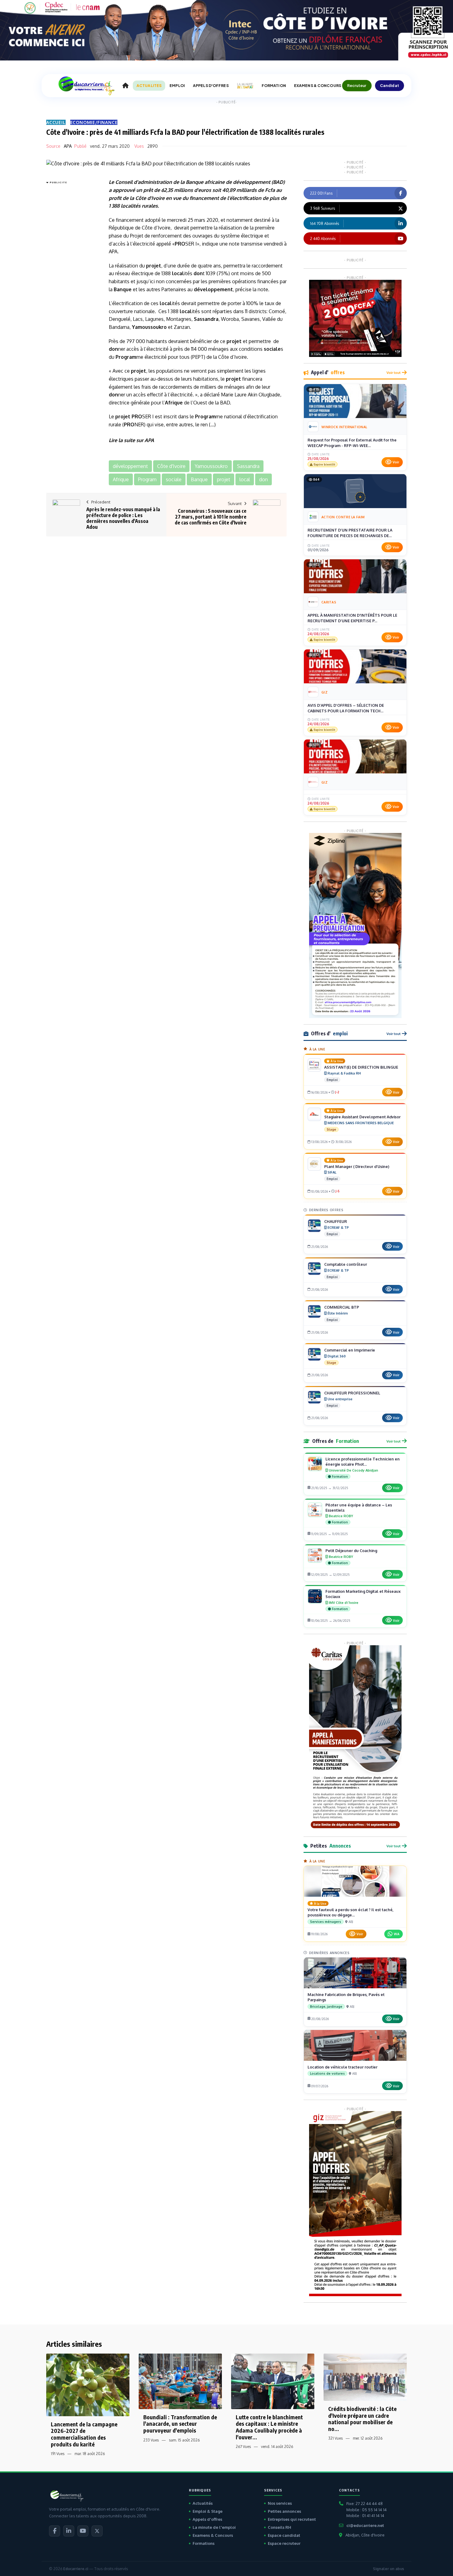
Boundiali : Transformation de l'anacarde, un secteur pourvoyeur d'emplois (180, 2424)
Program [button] (147, 479)
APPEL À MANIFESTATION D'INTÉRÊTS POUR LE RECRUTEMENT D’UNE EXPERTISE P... (352, 618)
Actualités (203, 2503)
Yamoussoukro (149, 327)
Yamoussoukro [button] (211, 466)
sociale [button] (174, 479)
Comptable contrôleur (346, 1264)
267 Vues (243, 2447)
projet (154, 266)
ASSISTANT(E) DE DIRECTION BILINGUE (361, 1067)
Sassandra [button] (248, 466)
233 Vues (151, 2440)
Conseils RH (280, 2527)
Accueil (56, 122)
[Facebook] (55, 2531)
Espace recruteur (284, 2543)
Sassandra (206, 319)
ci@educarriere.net (365, 2525)
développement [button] (130, 466)
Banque (195, 182)
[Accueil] (125, 86)
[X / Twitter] (97, 2531)
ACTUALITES (149, 86)
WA (397, 1934)
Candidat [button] (390, 85)
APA (68, 146)
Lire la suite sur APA (131, 440)
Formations (204, 2543)
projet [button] (224, 479)
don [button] (263, 479)
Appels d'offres (207, 2519)
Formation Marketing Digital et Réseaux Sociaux (363, 1594)
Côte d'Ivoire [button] (171, 466)
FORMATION (274, 86)
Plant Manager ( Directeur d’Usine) (357, 1166)
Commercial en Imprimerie (350, 1350)
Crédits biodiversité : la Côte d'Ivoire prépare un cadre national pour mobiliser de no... (362, 2419)
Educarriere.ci (76, 2569)
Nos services (280, 2503)
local (127, 206)
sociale (272, 349)
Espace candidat (284, 2535)
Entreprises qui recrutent (292, 2519)
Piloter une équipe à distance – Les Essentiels (359, 1507)
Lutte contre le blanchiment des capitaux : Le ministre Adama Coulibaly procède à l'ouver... (269, 2427)
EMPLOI (177, 86)
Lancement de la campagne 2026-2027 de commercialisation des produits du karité (84, 2434)
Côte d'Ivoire (150, 198)
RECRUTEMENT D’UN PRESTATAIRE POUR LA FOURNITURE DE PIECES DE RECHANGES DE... (350, 533)
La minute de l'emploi (214, 2527)
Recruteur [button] (357, 85)
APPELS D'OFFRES (211, 86)
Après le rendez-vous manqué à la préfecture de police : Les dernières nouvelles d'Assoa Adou (123, 518)
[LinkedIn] (69, 2531)
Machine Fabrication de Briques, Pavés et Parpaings (346, 1997)
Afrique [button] (121, 479)
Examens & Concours (213, 2535)
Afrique (174, 403)
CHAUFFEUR (336, 1221)
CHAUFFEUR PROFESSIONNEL (352, 1393)
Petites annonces (284, 2511)
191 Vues (58, 2454)
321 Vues (335, 2438)
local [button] (245, 479)
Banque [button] (199, 479)
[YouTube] (83, 2531)
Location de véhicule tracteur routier (343, 2067)
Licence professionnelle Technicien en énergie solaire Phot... (363, 1462)
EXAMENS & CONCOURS (318, 86)
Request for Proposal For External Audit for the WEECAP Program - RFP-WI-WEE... (352, 443)
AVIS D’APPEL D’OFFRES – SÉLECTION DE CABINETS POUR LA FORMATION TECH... (346, 708)
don (198, 273)
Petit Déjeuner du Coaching (351, 1551)
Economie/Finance (94, 122)
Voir (396, 462)
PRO (180, 244)
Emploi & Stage (208, 2511)
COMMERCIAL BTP (342, 1307)
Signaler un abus (388, 2569)
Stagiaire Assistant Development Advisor (362, 1117)
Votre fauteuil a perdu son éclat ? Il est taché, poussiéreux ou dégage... (351, 1912)
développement (252, 182)
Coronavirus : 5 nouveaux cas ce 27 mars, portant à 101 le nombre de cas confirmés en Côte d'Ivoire (211, 517)
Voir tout (394, 373)
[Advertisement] (71, 279)
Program (126, 357)
